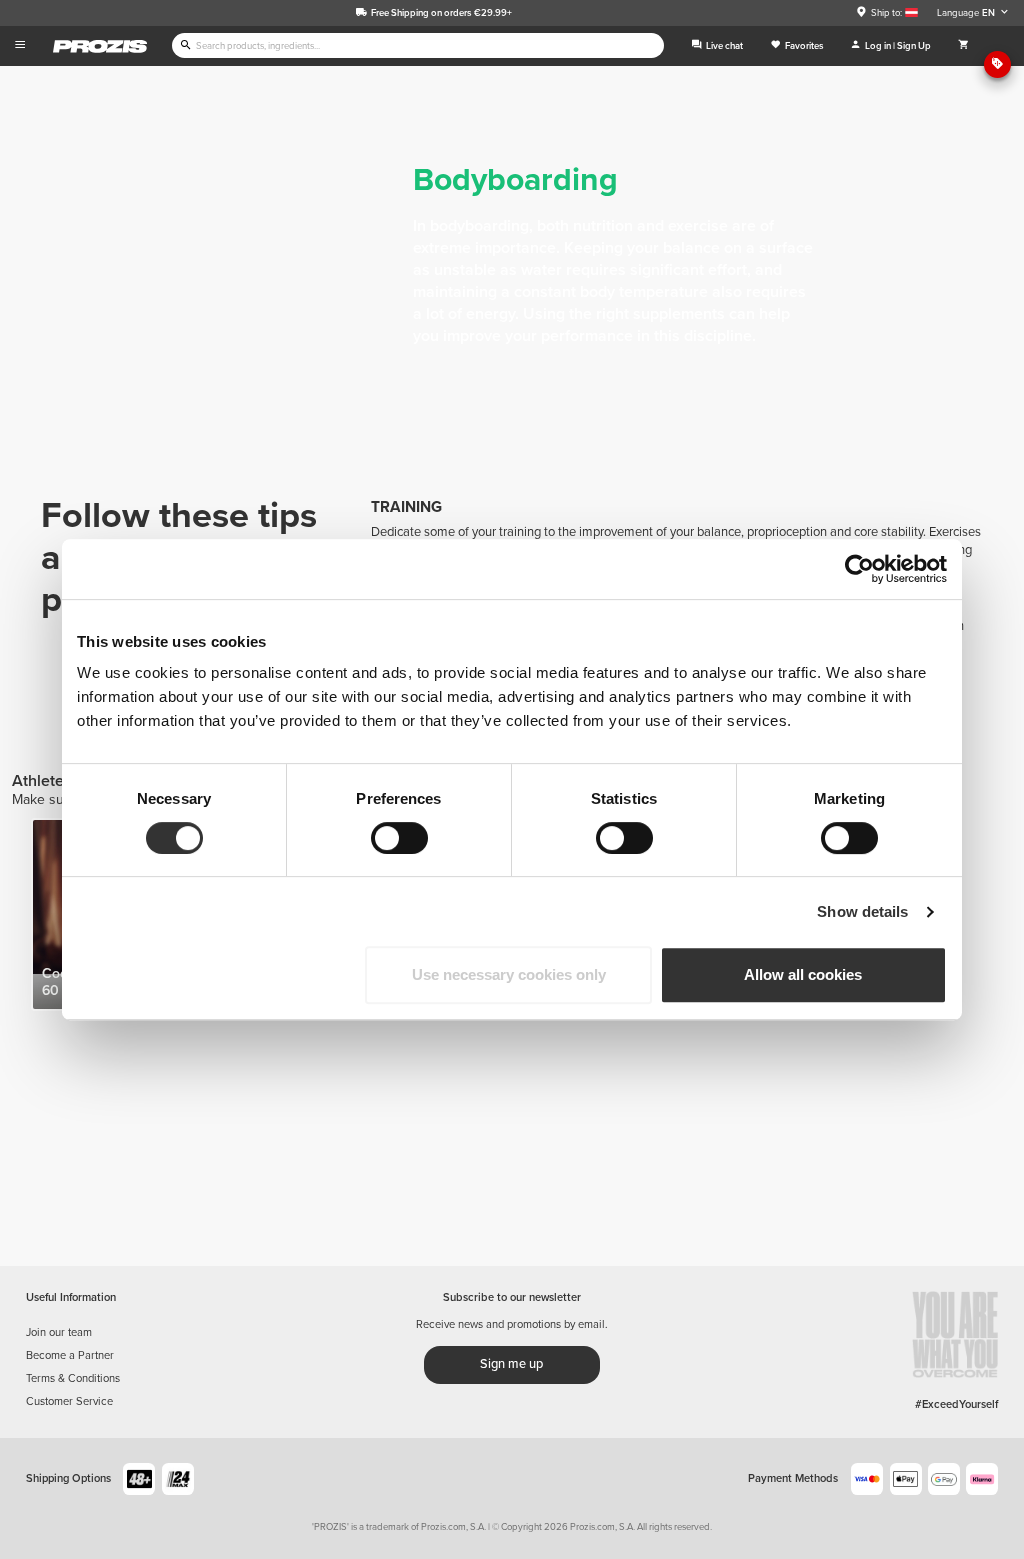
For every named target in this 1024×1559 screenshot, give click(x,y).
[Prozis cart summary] (963, 46)
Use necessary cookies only (509, 974)
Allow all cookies (803, 974)
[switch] (399, 838)
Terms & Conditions (73, 1378)
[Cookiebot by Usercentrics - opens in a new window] (859, 569)
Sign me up (511, 1364)
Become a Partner (70, 1355)
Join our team (59, 1332)
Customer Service (69, 1401)
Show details (862, 911)
